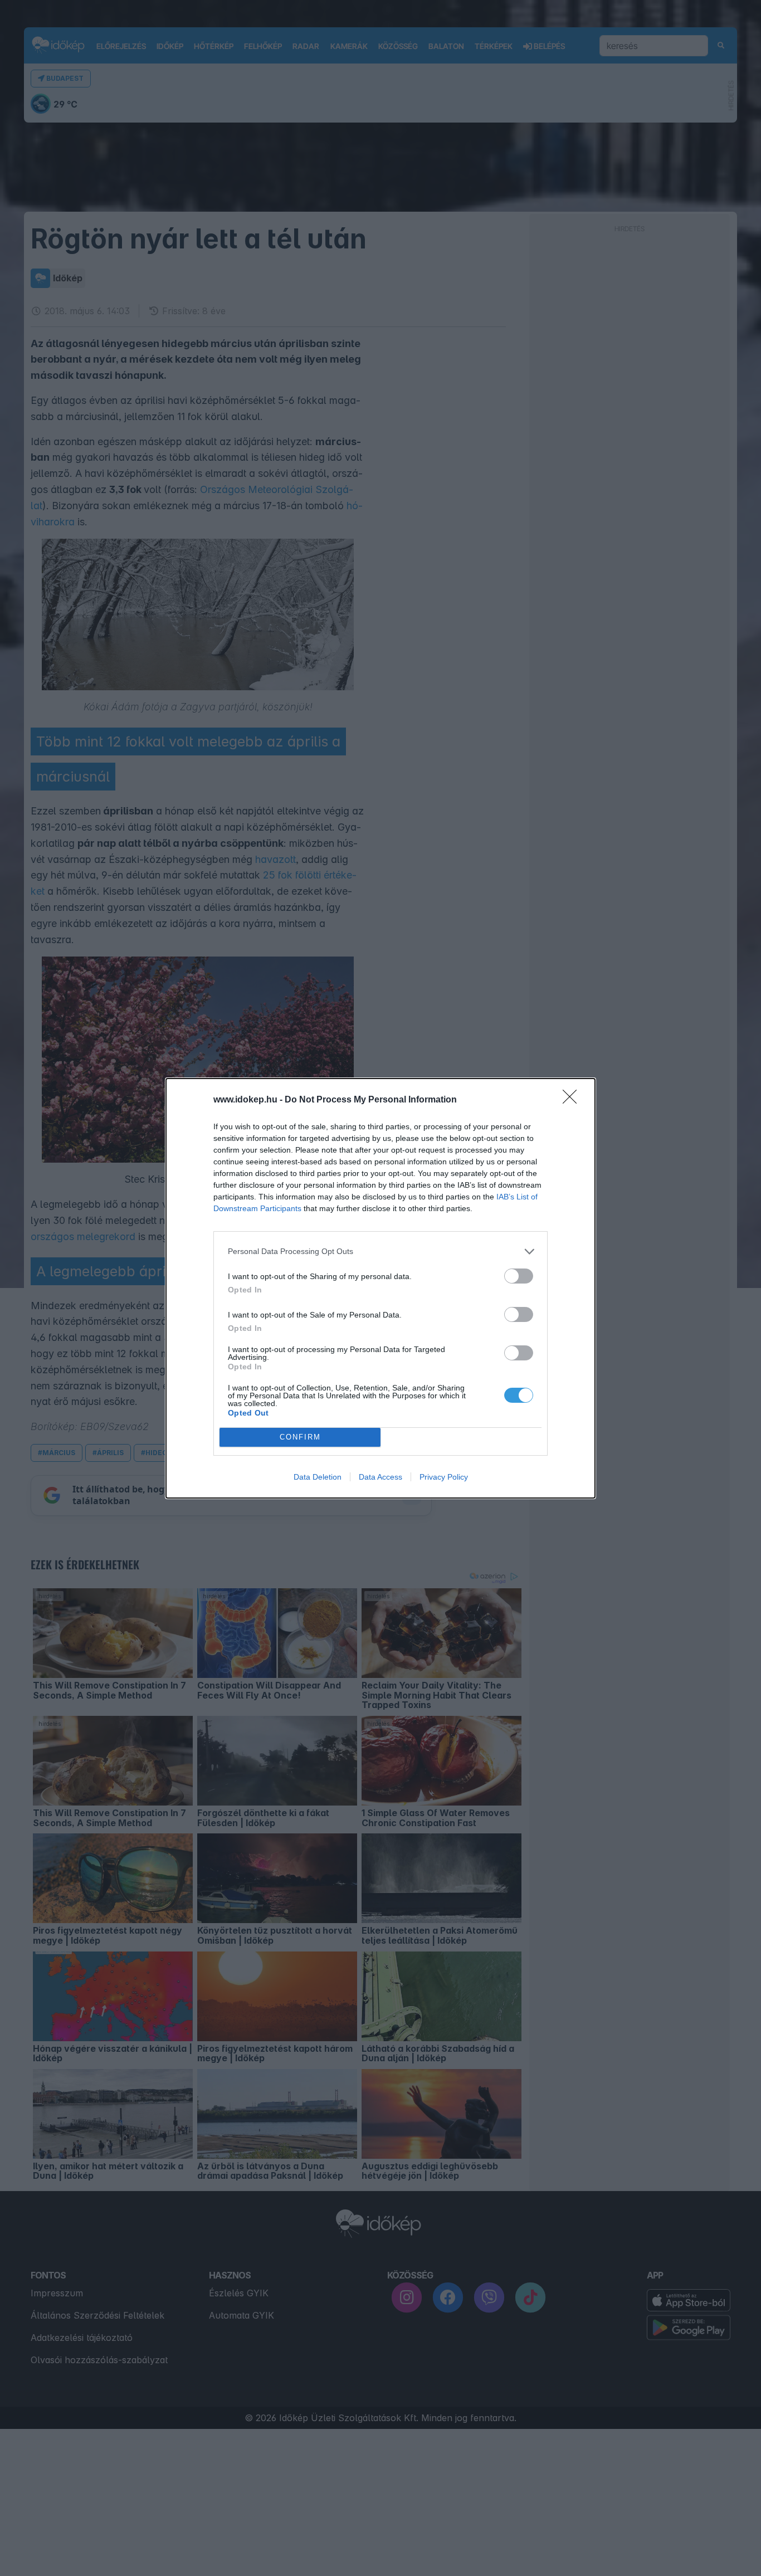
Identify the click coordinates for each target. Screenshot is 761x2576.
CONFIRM (300, 1437)
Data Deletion (318, 1477)
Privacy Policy (444, 1477)
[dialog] (380, 1288)
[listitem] (380, 1252)
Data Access (380, 1477)
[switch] (519, 1276)
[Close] (573, 1100)
